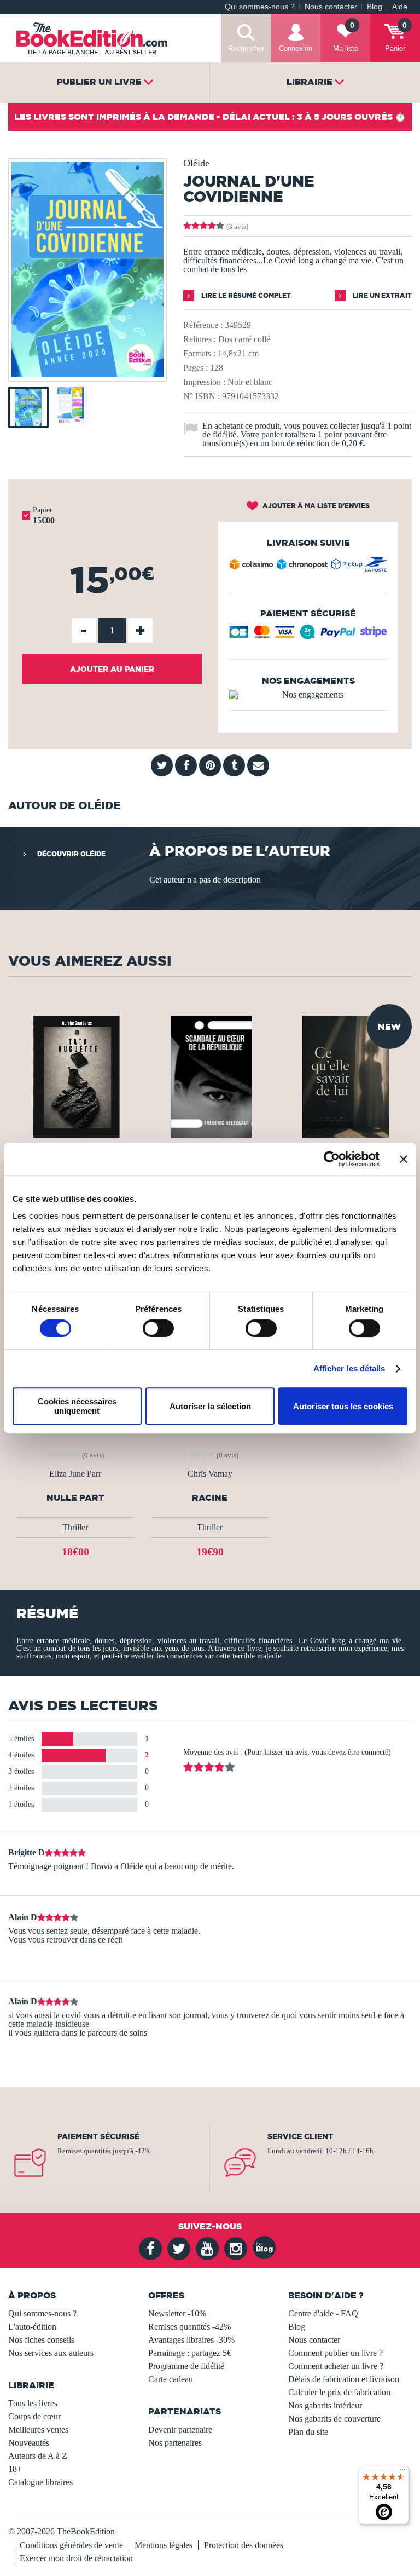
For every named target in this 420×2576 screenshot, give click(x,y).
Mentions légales (164, 2545)
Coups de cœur (34, 2416)
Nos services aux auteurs (51, 2353)
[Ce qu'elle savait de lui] (345, 1076)
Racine (210, 1498)
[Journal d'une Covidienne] (87, 374)
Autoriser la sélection (210, 1406)
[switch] (158, 1328)
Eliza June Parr (75, 1474)
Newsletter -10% (177, 2313)
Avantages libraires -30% (191, 2340)
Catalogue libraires (40, 2482)
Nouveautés (29, 2443)
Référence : (203, 325)
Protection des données (244, 2545)
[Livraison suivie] (308, 567)
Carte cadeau (171, 2379)
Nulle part (75, 1498)
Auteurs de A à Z (38, 2456)
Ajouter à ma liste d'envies (315, 506)
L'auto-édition (32, 2327)
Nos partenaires (175, 2443)
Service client (300, 2136)
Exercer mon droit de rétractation (76, 2558)
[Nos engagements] (308, 695)
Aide (400, 7)
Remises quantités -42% (189, 2327)
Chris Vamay (210, 1474)
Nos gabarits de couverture (334, 2419)
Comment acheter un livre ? (336, 2366)
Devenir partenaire (180, 2430)
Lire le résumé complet (245, 295)
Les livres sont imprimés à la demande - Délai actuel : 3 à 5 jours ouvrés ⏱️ (210, 117)
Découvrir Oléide (71, 854)
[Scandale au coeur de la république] (210, 1076)
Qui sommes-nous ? (260, 7)
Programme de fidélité (186, 2366)
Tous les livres (33, 2403)
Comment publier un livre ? (336, 2353)
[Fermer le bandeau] (404, 1159)
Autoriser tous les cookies (343, 1406)
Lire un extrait (381, 295)
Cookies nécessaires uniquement (77, 1406)
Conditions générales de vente (71, 2545)
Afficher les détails (349, 1368)
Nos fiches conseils (41, 2340)
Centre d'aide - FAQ (323, 2313)
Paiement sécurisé (98, 2136)
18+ (15, 2469)
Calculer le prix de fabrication (339, 2392)
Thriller (75, 1527)
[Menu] (402, 2473)
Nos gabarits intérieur (325, 2405)
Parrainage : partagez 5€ (190, 2353)
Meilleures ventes (38, 2430)
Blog (375, 7)
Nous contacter (331, 7)
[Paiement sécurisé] (308, 636)
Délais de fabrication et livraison (344, 2379)
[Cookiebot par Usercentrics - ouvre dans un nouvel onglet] (332, 1159)
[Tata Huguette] (75, 1076)
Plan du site (308, 2432)
